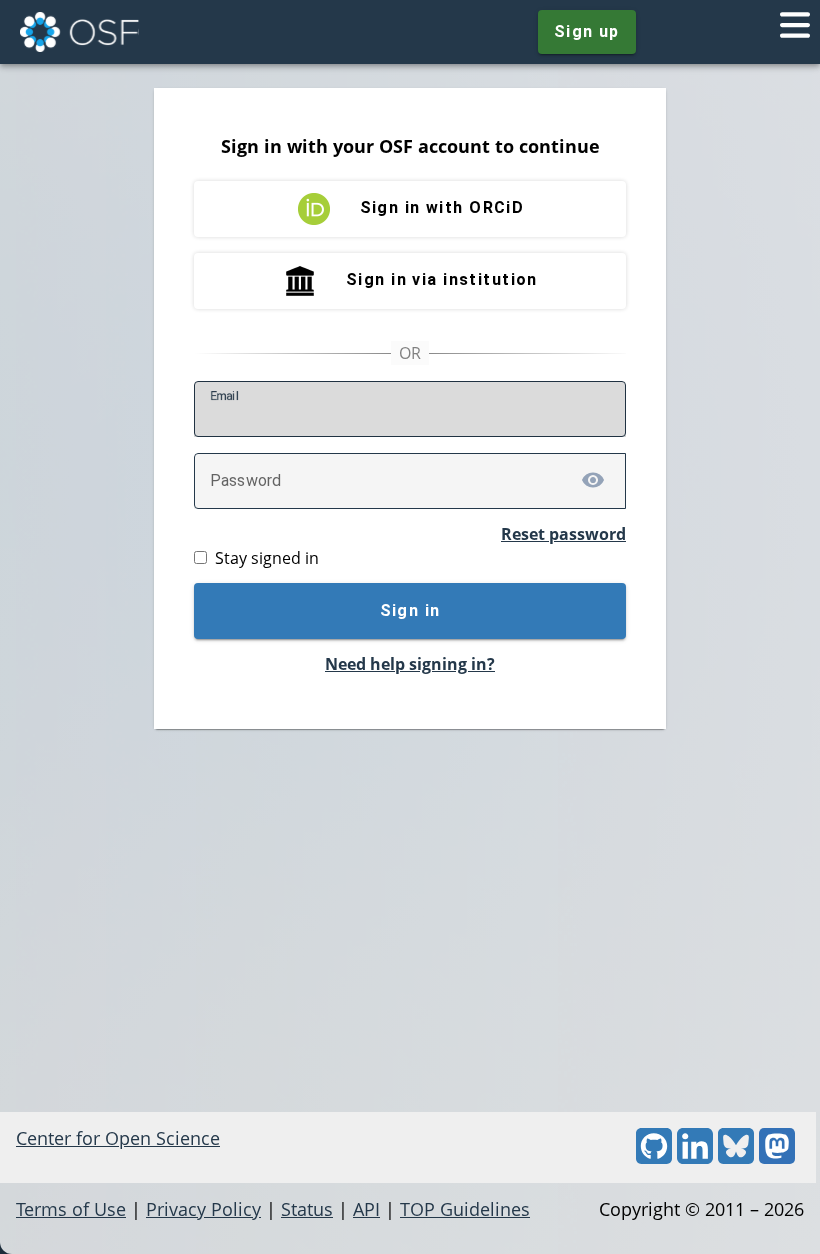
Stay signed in (267, 558)
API (366, 1209)
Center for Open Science (118, 1138)
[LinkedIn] (695, 1157)
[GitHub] (654, 1157)
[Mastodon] (777, 1157)
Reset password (563, 534)
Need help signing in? (410, 664)
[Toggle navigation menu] (795, 32)
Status (307, 1209)
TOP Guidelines (465, 1209)
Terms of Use (71, 1209)
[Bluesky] (736, 1157)
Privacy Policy (203, 1209)
